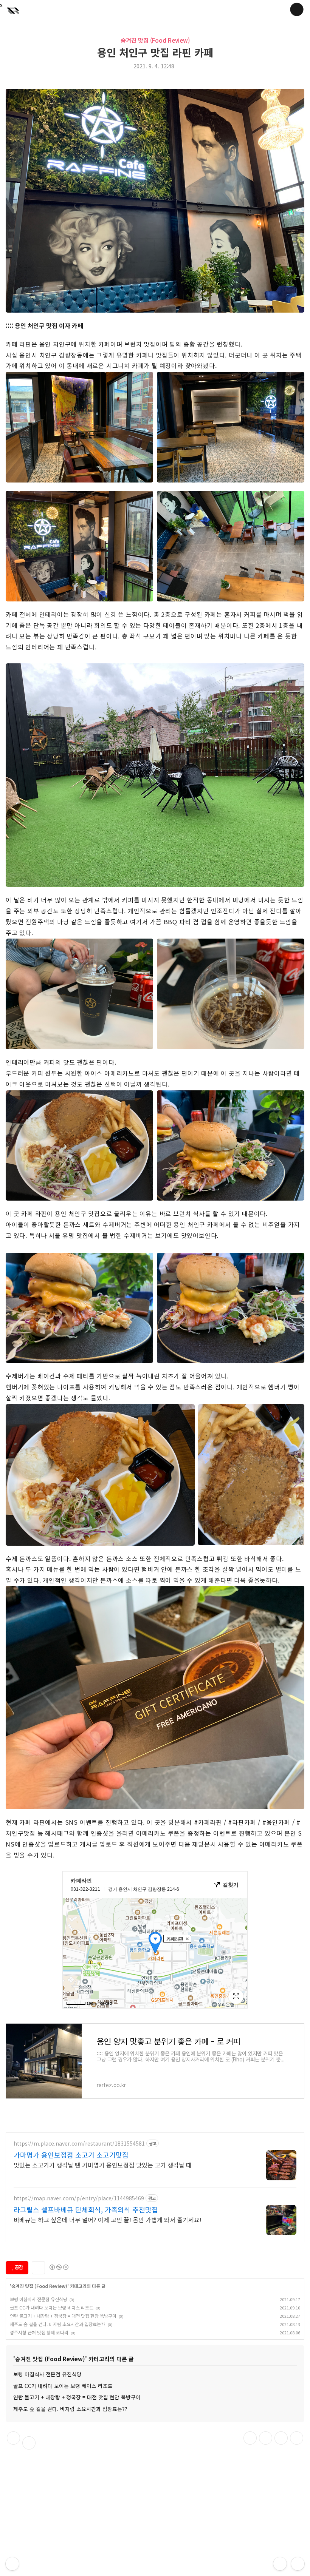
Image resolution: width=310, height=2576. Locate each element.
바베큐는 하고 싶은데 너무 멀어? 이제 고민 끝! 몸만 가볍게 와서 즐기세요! (108, 2219)
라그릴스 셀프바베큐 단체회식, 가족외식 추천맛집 (86, 2209)
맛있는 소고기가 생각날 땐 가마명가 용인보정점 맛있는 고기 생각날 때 (103, 2165)
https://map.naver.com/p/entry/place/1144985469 (79, 2198)
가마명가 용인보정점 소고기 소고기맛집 (71, 2155)
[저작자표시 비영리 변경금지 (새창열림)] (59, 2267)
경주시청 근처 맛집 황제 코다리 (39, 2332)
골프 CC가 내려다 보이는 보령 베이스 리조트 (52, 2307)
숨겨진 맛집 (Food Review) (155, 40)
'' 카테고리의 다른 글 (58, 2286)
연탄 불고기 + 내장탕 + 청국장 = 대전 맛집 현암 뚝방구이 (63, 2316)
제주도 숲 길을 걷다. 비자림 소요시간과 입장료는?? (58, 2324)
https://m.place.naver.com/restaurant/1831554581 (79, 2144)
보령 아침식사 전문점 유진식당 (39, 2299)
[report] (29, 2443)
